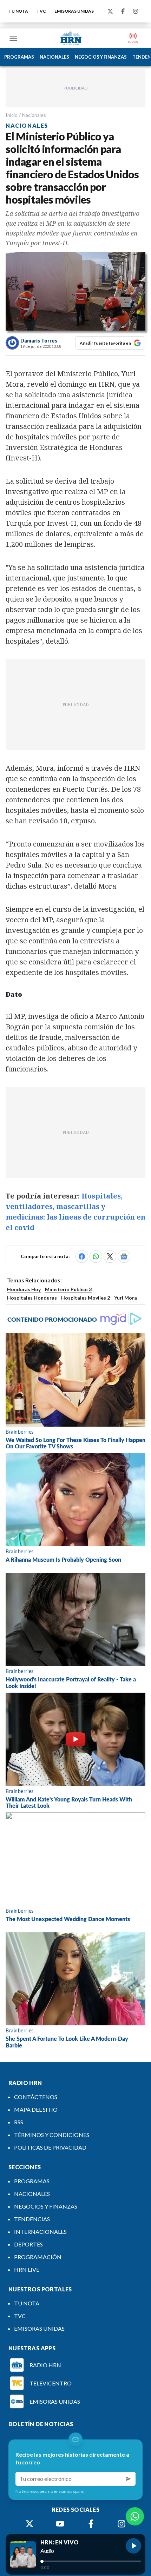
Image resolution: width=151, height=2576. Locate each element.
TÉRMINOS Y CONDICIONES (52, 2135)
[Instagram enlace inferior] (122, 2524)
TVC (41, 11)
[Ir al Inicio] (71, 38)
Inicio (12, 115)
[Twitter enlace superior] (110, 11)
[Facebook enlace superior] (123, 11)
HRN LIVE (27, 2269)
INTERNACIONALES (40, 2232)
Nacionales (34, 115)
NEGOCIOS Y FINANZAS (101, 57)
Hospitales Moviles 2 (86, 1298)
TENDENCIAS (32, 2219)
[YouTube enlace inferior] (60, 2524)
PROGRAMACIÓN (38, 2257)
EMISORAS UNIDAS (74, 11)
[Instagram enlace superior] (136, 11)
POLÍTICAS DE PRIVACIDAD (50, 2147)
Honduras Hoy (24, 1289)
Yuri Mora (126, 1298)
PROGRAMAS (19, 57)
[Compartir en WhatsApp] (96, 1256)
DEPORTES (28, 2244)
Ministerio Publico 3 (68, 1289)
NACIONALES (54, 57)
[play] (133, 2546)
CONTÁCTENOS (36, 2097)
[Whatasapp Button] (135, 2516)
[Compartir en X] (110, 1256)
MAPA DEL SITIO (36, 2109)
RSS (19, 2122)
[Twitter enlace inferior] (29, 2524)
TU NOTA (18, 11)
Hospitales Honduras (32, 1298)
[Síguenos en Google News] (124, 1256)
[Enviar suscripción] (129, 2479)
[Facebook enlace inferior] (91, 2524)
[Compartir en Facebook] (82, 1256)
